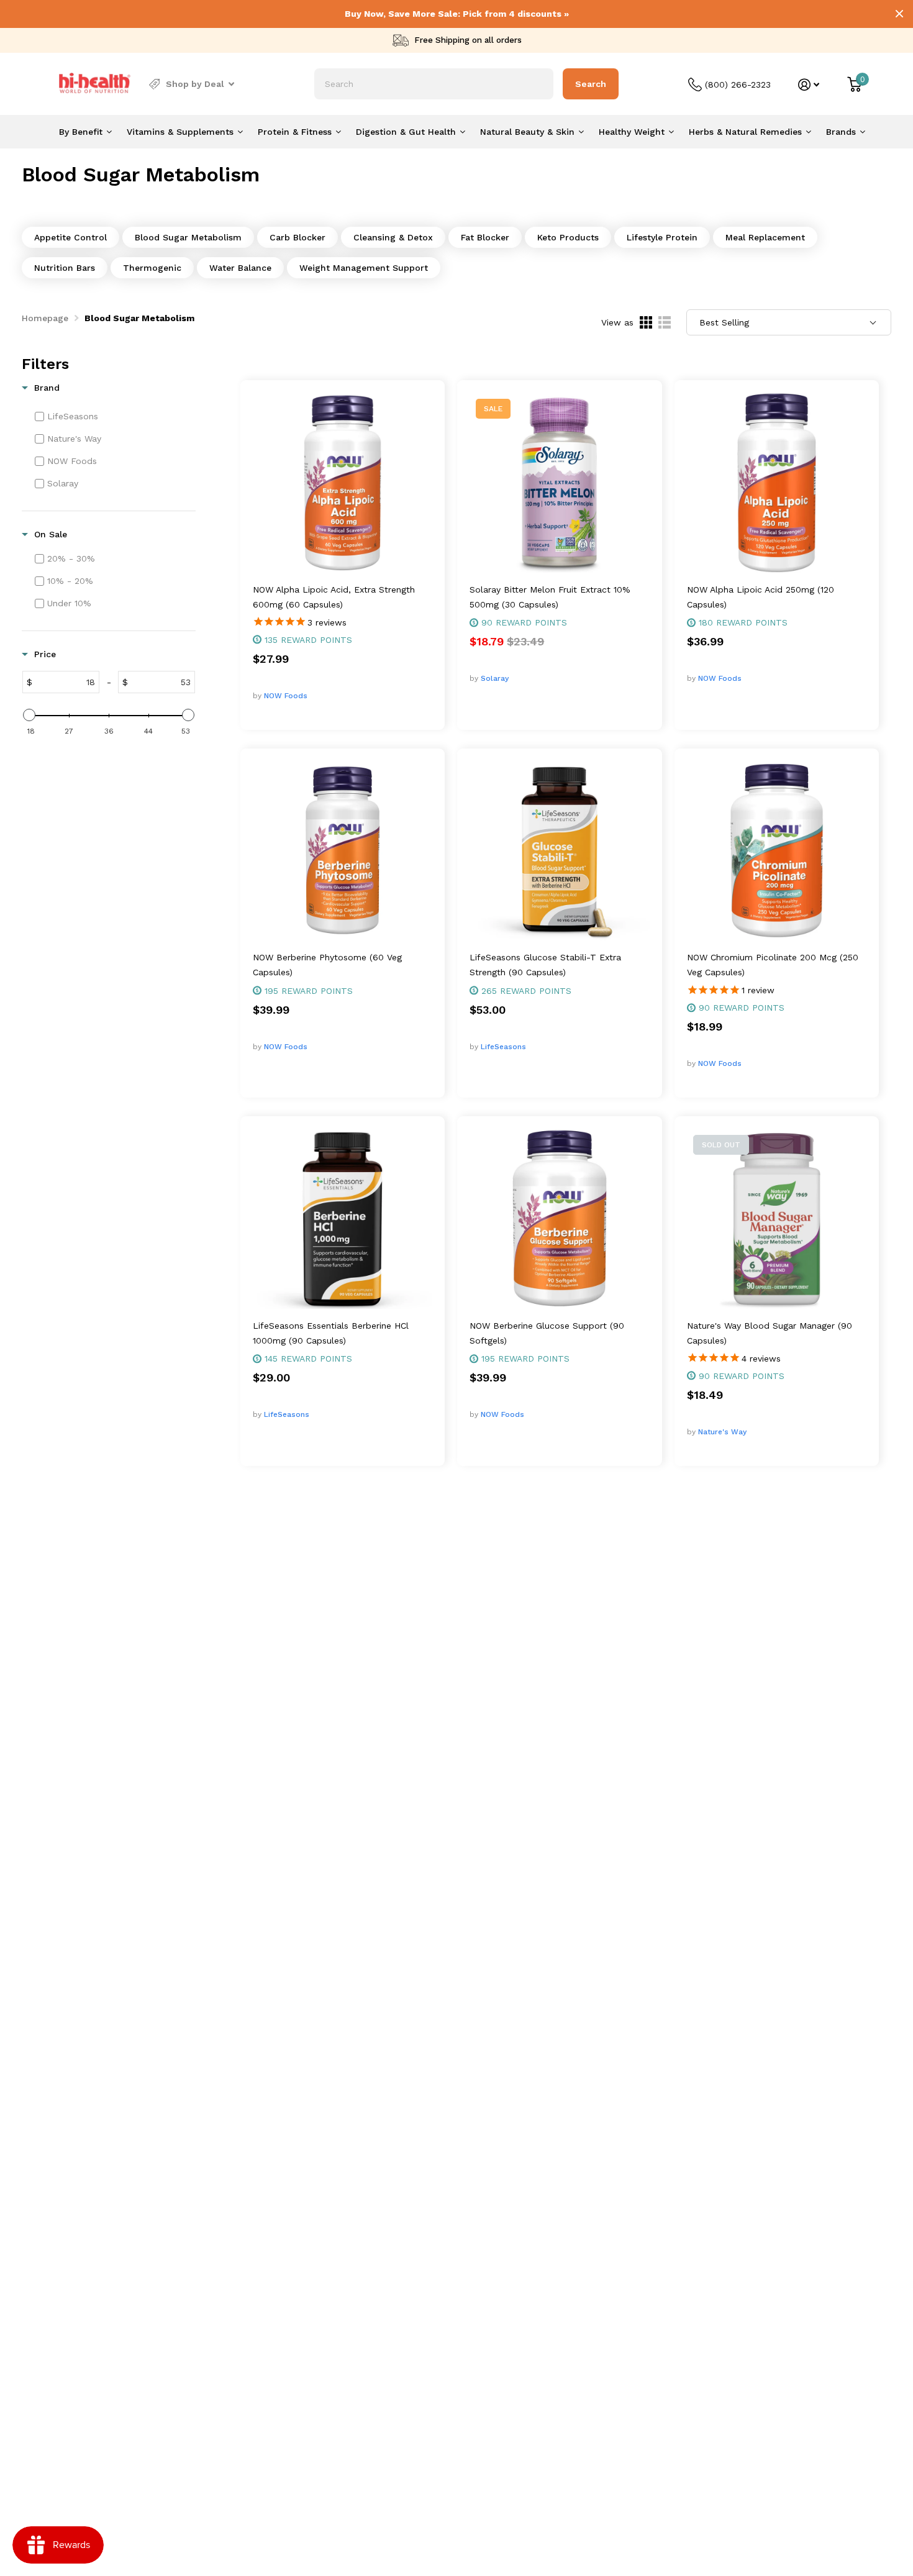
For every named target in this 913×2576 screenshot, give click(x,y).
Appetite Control (70, 237)
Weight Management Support (364, 268)
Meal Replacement (765, 237)
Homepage (45, 318)
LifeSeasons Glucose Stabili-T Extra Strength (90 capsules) (545, 965)
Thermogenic (152, 268)
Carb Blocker (298, 237)
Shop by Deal (195, 84)
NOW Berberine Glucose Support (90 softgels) (547, 1333)
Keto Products (568, 237)
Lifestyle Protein (662, 237)
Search (591, 84)
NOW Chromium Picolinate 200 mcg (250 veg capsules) (773, 965)
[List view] (665, 322)
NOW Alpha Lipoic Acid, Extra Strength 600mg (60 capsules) (334, 597)
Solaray (495, 678)
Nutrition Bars (65, 268)
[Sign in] (809, 85)
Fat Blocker (485, 237)
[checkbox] (114, 416)
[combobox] (434, 84)
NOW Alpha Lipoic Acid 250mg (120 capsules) (761, 597)
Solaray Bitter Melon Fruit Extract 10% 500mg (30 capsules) (550, 597)
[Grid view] (646, 322)
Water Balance (240, 268)
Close (899, 14)
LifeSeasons (503, 1047)
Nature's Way (722, 1432)
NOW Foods (286, 696)
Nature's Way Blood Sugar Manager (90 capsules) (770, 1333)
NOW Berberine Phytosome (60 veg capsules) (327, 965)
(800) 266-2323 (738, 84)
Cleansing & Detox (393, 237)
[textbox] (66, 682)
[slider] (29, 715)
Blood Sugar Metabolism (188, 237)
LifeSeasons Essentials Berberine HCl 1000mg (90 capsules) (331, 1333)
